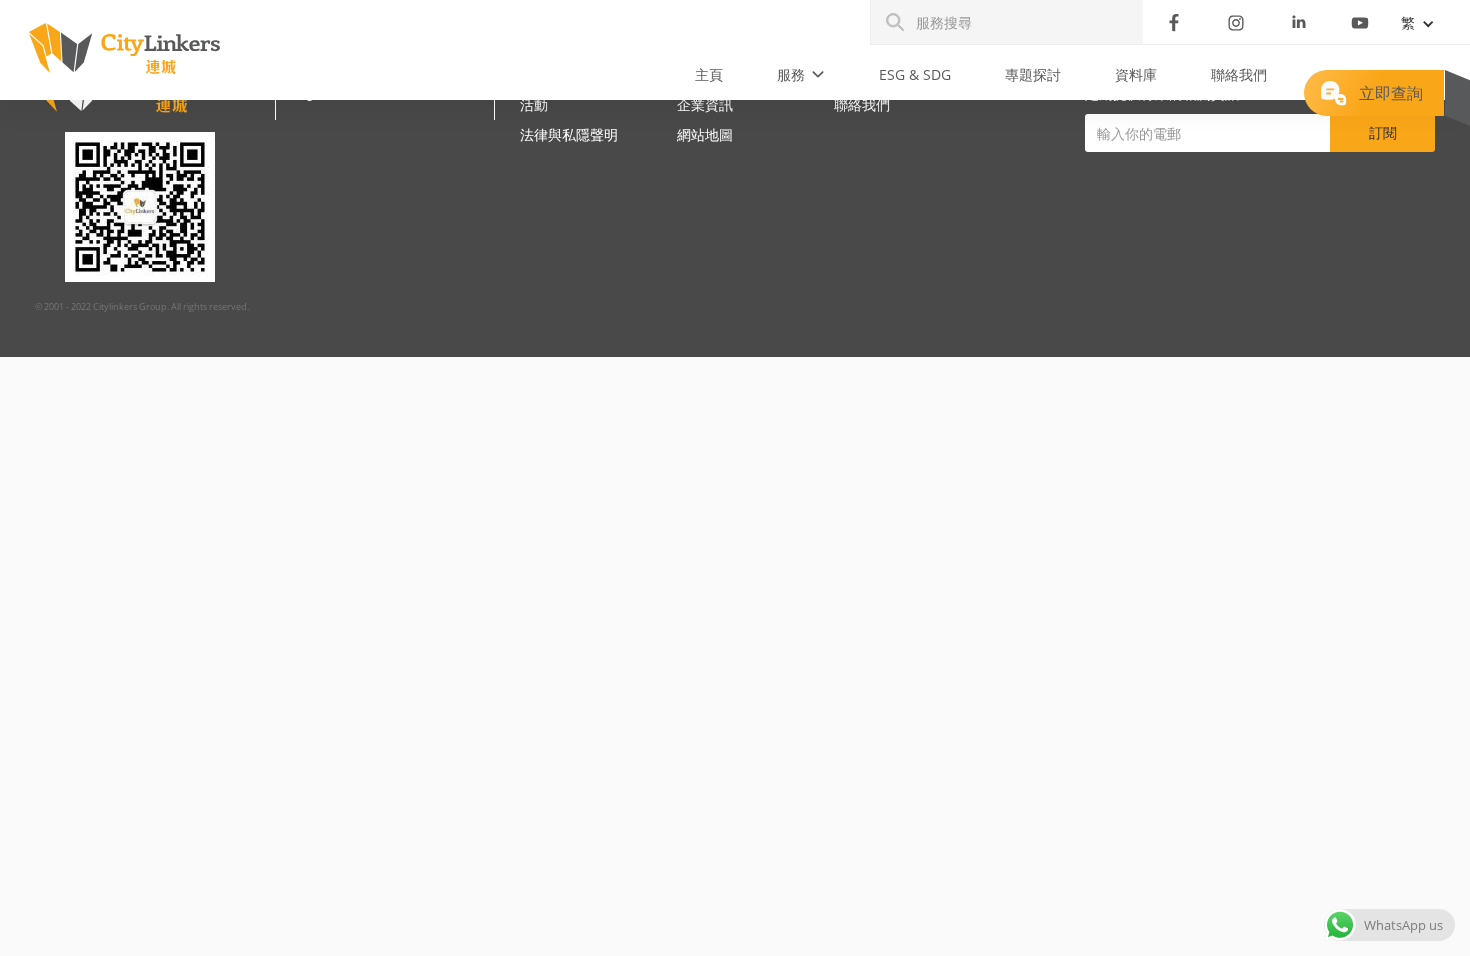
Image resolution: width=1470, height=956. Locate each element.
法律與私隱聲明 (569, 134)
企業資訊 (705, 104)
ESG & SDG (915, 74)
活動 (534, 104)
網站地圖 (705, 134)
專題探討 (1033, 74)
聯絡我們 (1239, 74)
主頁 (709, 74)
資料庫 (1136, 74)
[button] (801, 75)
